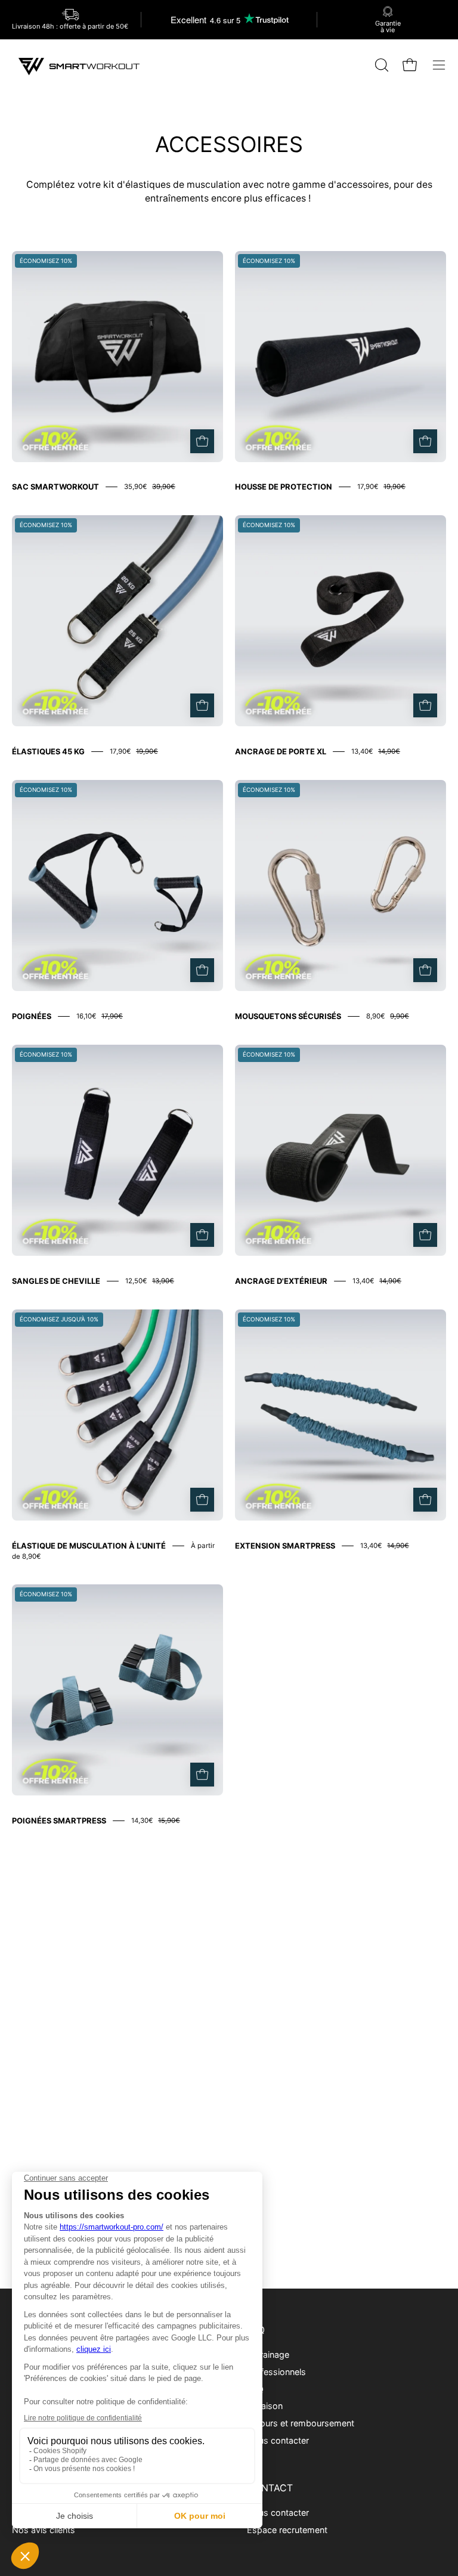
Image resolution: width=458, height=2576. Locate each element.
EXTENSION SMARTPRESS (285, 1546)
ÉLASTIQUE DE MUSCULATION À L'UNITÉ (89, 1546)
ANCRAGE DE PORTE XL (281, 751)
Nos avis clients (44, 2530)
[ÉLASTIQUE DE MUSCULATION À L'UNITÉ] (202, 1500)
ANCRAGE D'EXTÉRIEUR (281, 1281)
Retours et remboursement (301, 2423)
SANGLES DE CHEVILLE (56, 1281)
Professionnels (276, 2371)
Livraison (265, 2406)
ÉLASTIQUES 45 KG (48, 751)
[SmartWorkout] (81, 65)
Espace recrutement (287, 2530)
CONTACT (270, 2488)
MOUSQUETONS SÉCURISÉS (288, 1016)
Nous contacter (278, 2440)
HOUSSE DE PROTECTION (284, 487)
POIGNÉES (32, 1016)
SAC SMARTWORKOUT (55, 487)
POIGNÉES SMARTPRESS (59, 1820)
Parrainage (268, 2354)
